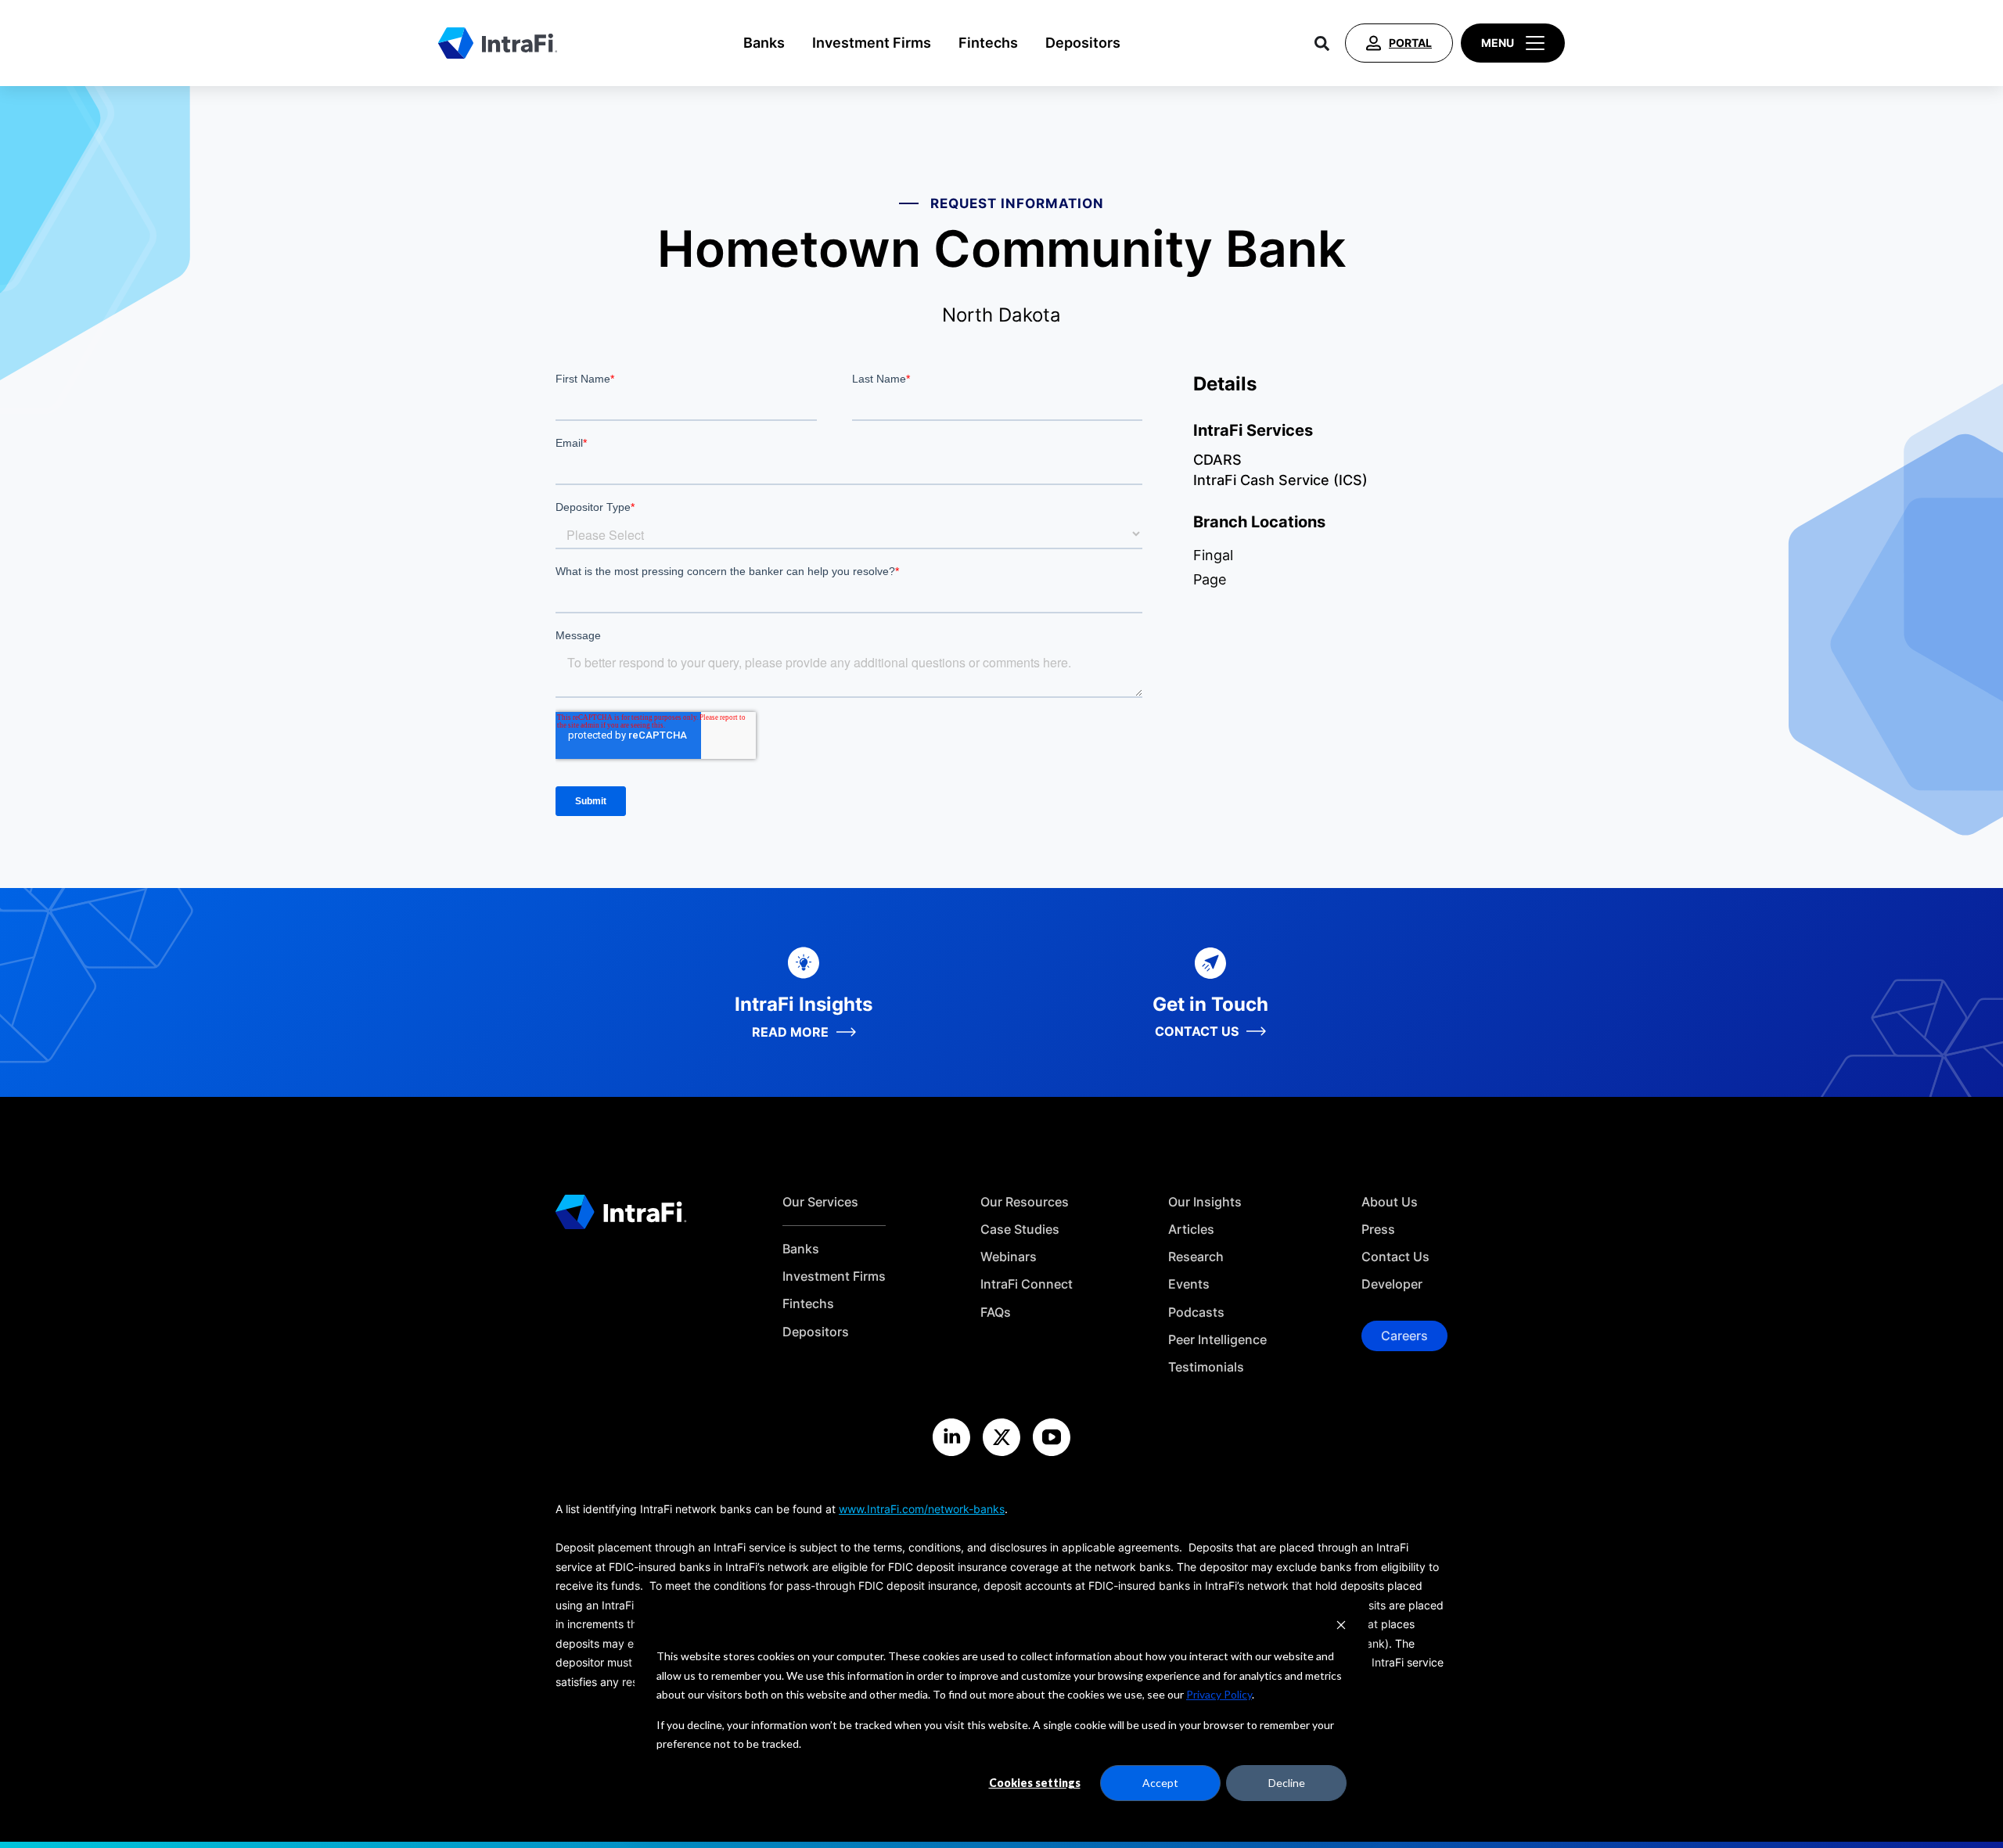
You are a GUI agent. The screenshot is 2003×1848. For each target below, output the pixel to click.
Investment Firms (872, 43)
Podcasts (1196, 1312)
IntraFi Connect (1027, 1284)
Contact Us (1395, 1257)
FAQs (996, 1312)
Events (1189, 1284)
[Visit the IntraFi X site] (1001, 1437)
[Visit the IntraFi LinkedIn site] (951, 1437)
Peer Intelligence (1217, 1340)
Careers (1404, 1336)
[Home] (498, 43)
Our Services (820, 1202)
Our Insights (1205, 1202)
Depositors (1083, 43)
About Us (1390, 1202)
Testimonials (1206, 1367)
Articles (1191, 1230)
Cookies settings (1035, 1783)
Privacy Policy (1219, 1694)
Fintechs (988, 43)
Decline (1287, 1783)
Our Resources (1025, 1202)
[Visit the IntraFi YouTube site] (1052, 1437)
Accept (1160, 1783)
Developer (1392, 1284)
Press (1378, 1230)
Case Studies (1020, 1230)
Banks (764, 43)
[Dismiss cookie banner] (1341, 1627)
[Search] (1322, 43)
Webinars (1009, 1257)
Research (1196, 1257)
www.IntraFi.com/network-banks (922, 1509)
